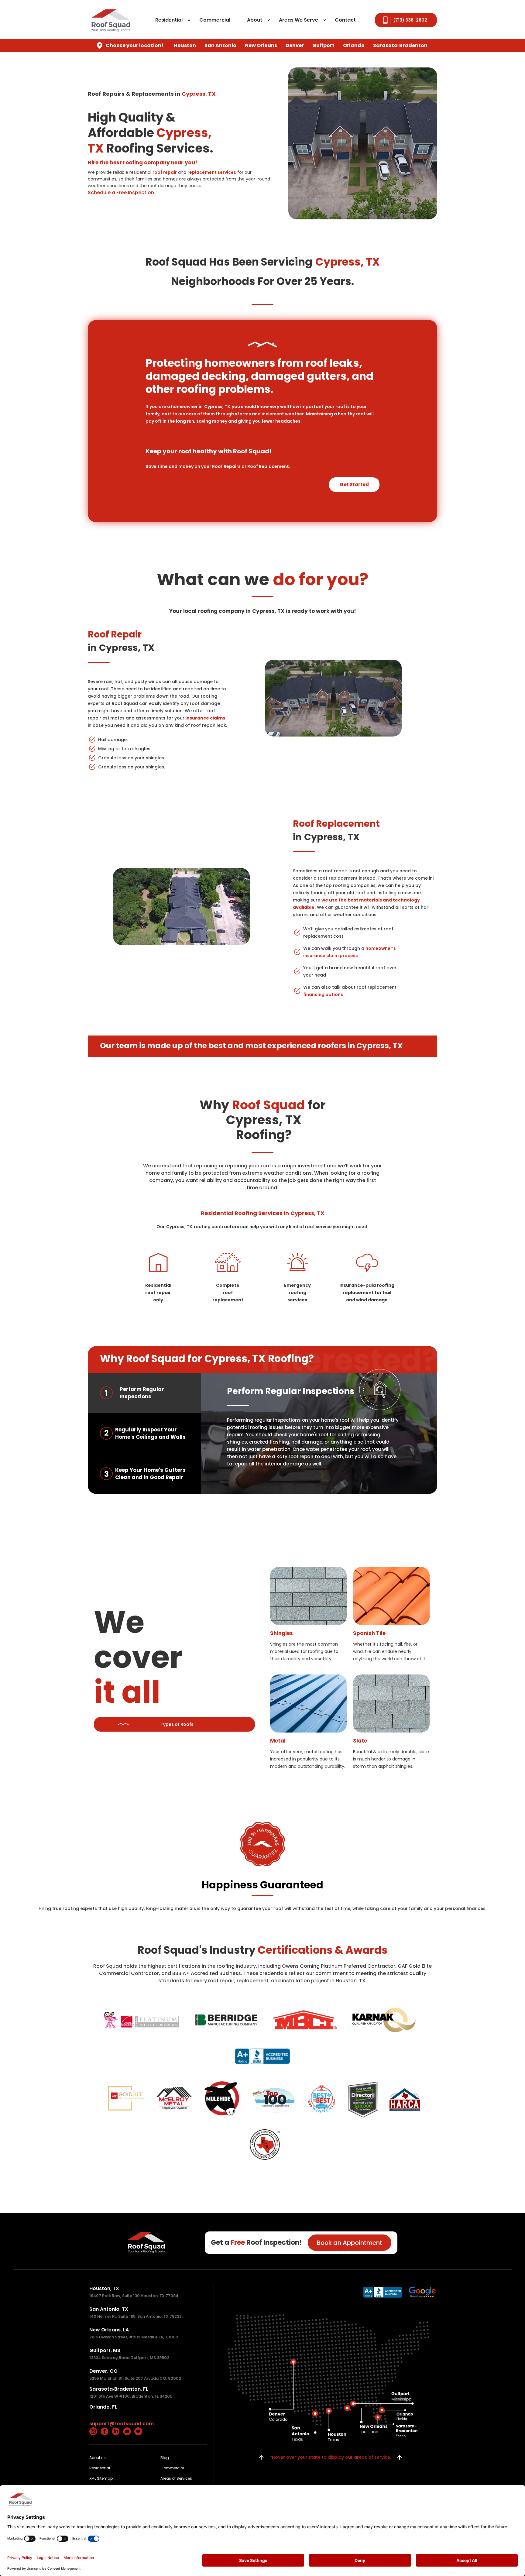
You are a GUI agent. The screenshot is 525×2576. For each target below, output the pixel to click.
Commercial (215, 20)
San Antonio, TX (109, 2309)
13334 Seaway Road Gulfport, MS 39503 (129, 2358)
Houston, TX (104, 2288)
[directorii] (361, 2100)
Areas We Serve (299, 20)
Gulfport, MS (105, 2350)
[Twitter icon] (138, 2431)
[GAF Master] (127, 2098)
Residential (169, 20)
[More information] (383, 2292)
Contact (345, 20)
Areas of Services (176, 2478)
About (255, 20)
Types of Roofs (177, 1724)
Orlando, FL (103, 2407)
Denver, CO (103, 2371)
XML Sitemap (101, 2478)
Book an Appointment (350, 2243)
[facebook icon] (105, 2431)
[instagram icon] (93, 2431)
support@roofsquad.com (122, 2424)
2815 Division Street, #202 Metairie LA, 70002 (134, 2337)
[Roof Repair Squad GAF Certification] (274, 2100)
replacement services (212, 172)
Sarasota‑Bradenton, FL (119, 2389)
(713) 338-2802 (410, 20)
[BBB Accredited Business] (263, 2056)
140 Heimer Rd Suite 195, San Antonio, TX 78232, (136, 2316)
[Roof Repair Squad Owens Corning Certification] (141, 2020)
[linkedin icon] (116, 2431)
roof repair (165, 172)
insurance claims (205, 718)
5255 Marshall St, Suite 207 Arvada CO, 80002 (135, 2378)
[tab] (144, 1393)
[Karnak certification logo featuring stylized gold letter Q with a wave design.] (384, 2020)
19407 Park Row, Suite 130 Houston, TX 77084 (134, 2296)
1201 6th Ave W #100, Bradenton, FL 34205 (131, 2396)
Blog (165, 2458)
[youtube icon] (127, 2431)
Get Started (354, 484)
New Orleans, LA (109, 2330)
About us (98, 2458)
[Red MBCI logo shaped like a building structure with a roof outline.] (305, 2020)
